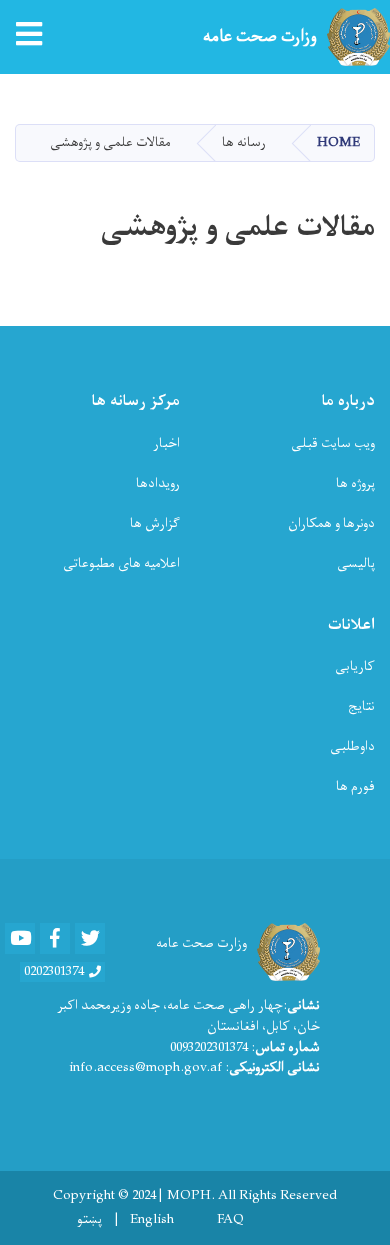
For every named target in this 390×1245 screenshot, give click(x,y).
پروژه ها (355, 483)
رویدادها (158, 483)
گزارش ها (155, 523)
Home (338, 142)
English (152, 1220)
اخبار (166, 443)
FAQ (230, 1220)
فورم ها (355, 786)
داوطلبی (352, 746)
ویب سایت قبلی (333, 443)
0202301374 (54, 972)
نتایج (361, 706)
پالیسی (356, 563)
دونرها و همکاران (331, 523)
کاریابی (355, 666)
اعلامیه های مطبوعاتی (121, 563)
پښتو (89, 1220)
